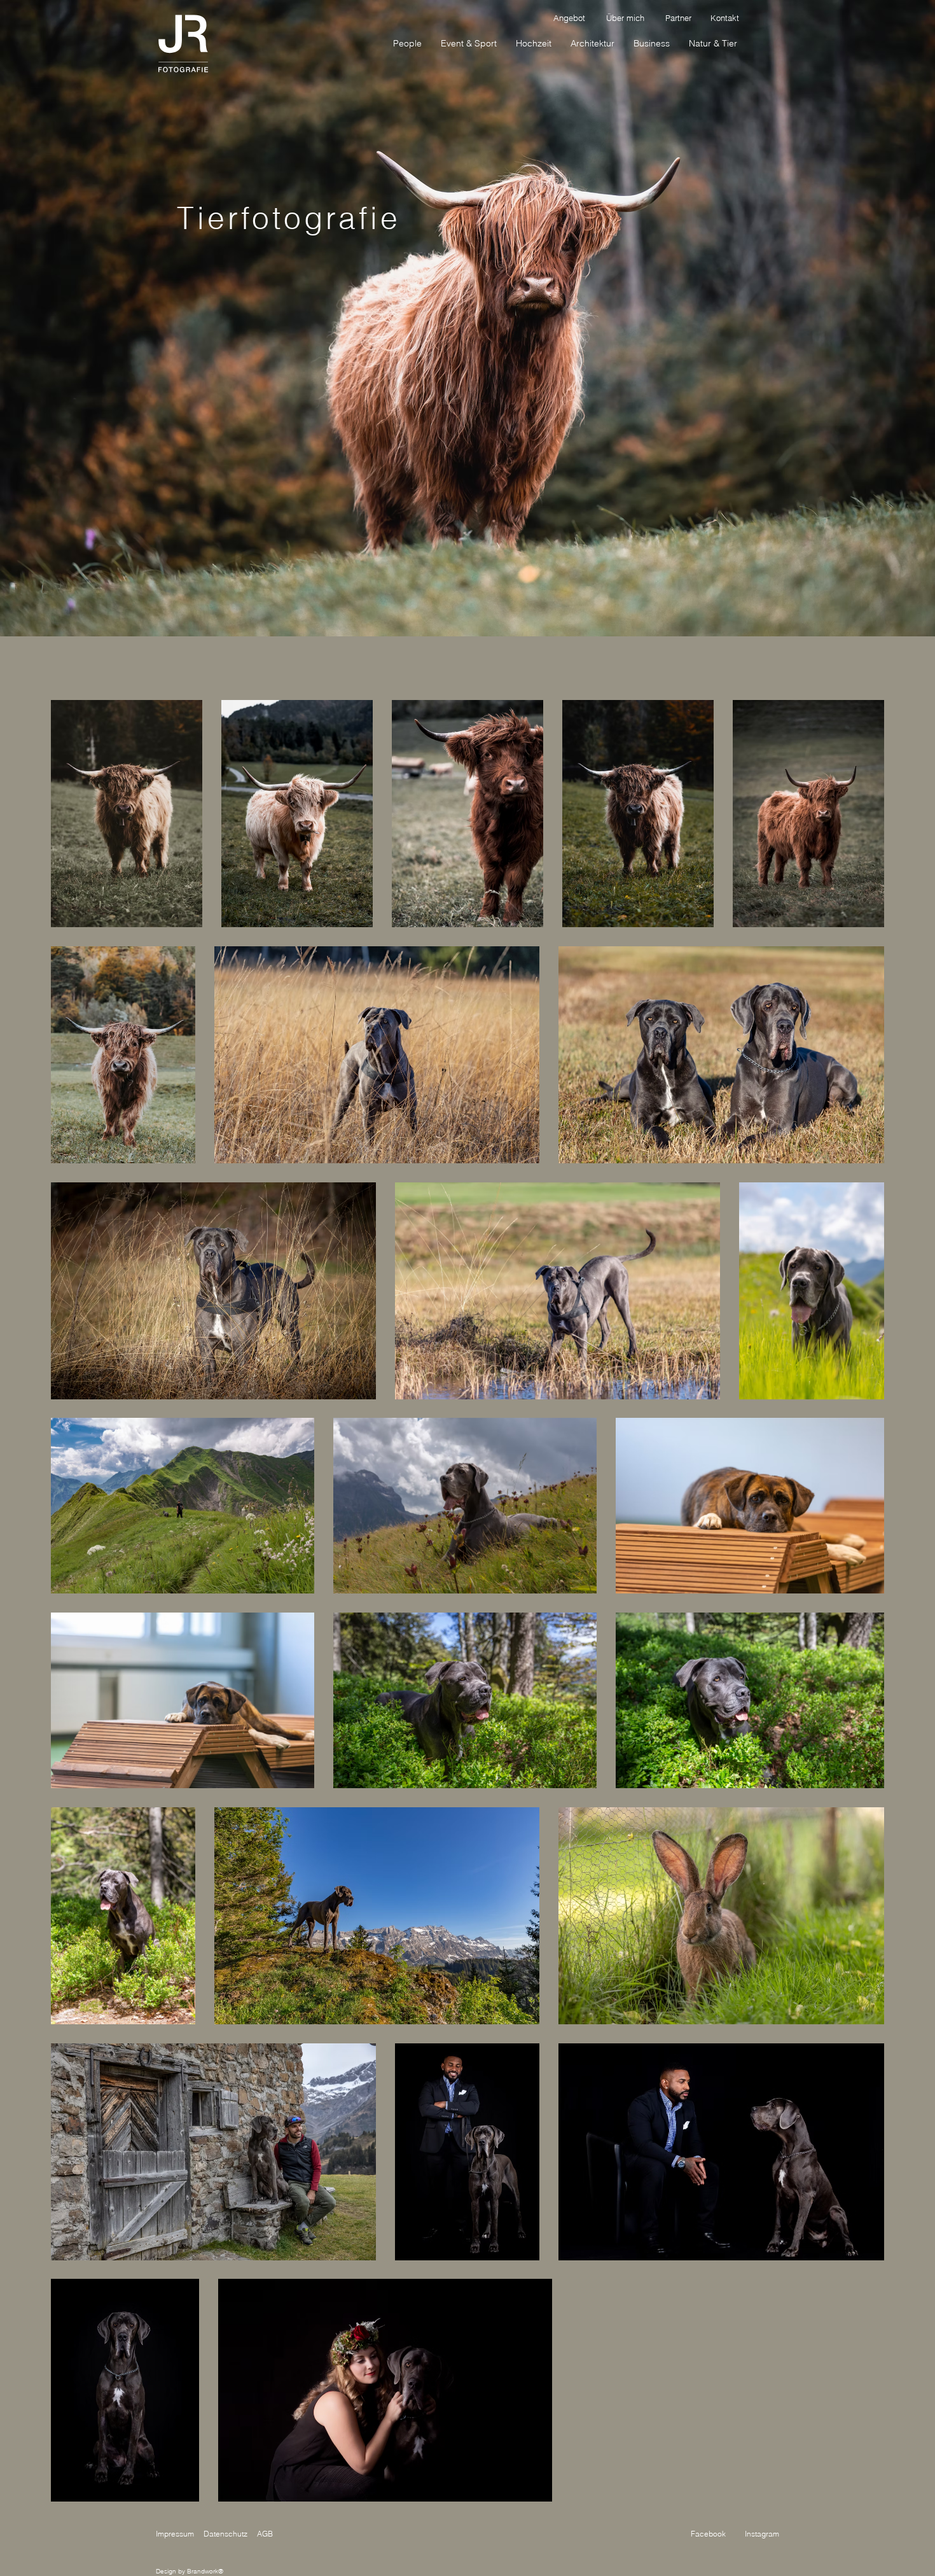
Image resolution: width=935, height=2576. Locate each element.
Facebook (708, 2534)
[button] (713, 43)
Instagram (762, 2534)
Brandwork (203, 2571)
